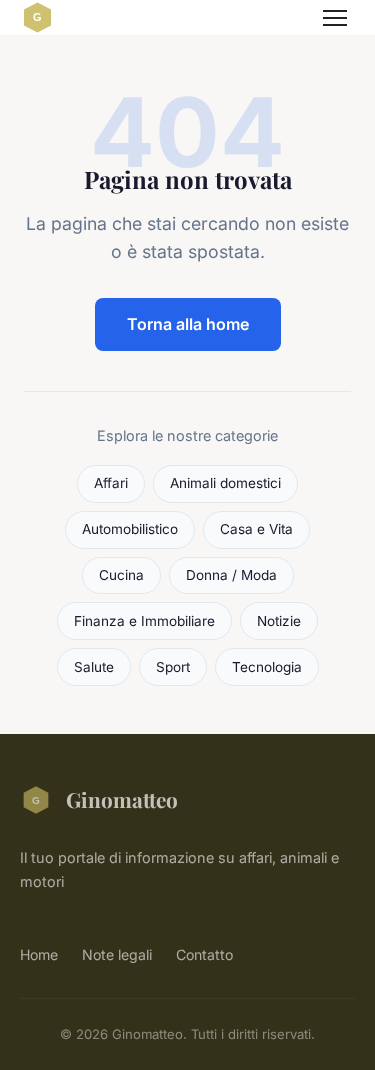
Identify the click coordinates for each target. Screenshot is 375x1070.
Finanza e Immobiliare (144, 621)
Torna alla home (188, 324)
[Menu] (335, 18)
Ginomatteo (122, 799)
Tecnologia (267, 667)
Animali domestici (225, 483)
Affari (111, 483)
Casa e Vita (256, 529)
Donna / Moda (231, 575)
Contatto (204, 954)
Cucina (121, 575)
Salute (94, 667)
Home (39, 954)
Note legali (117, 954)
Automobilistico (130, 529)
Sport (173, 667)
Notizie (279, 621)
